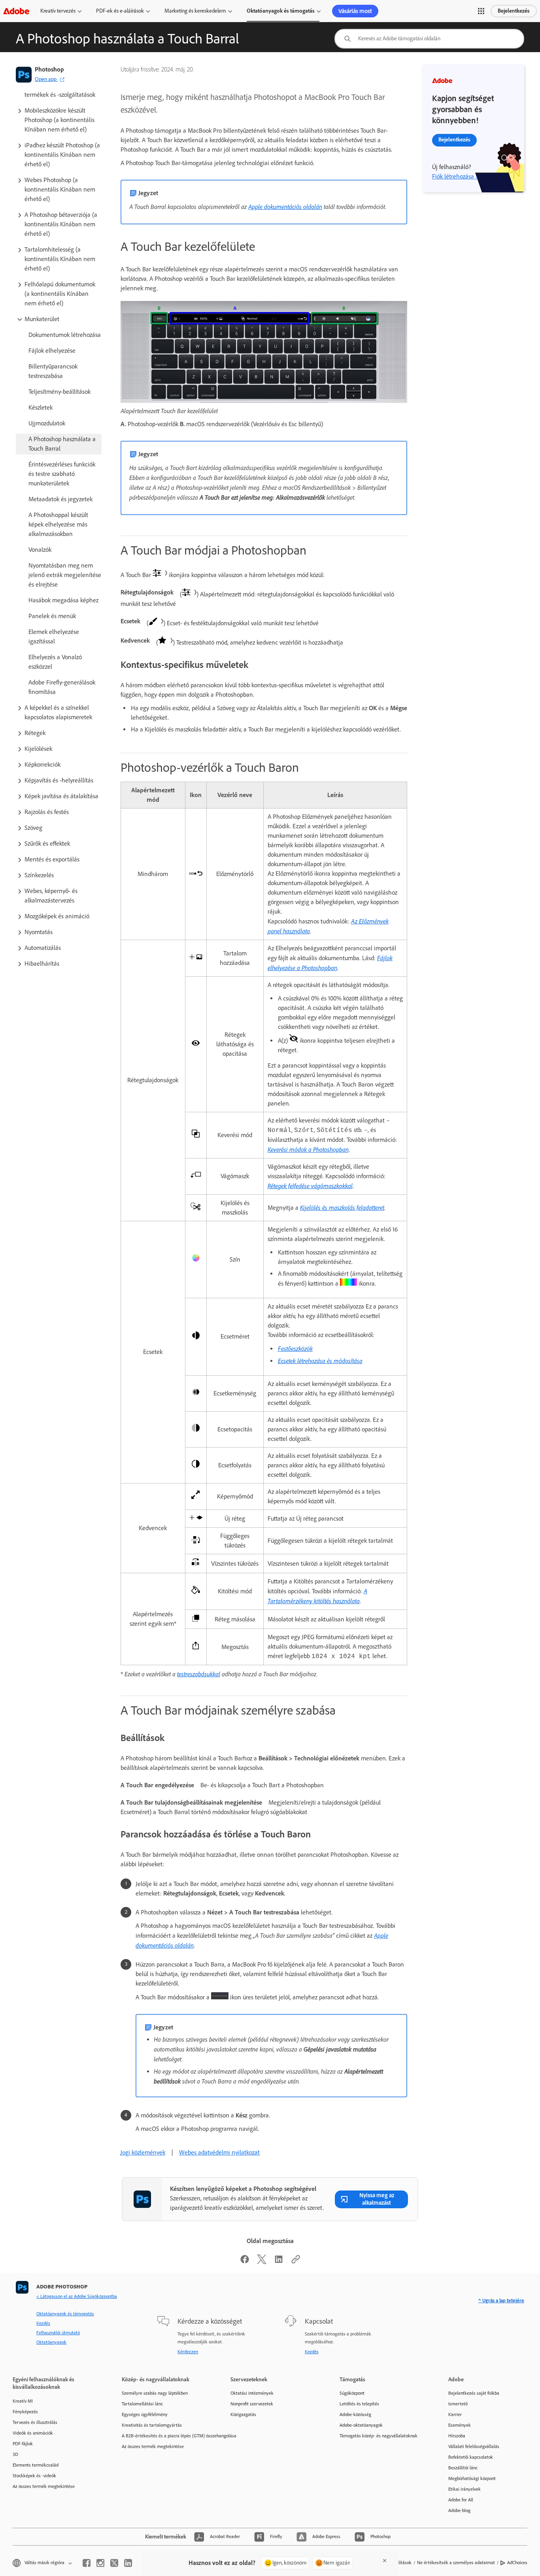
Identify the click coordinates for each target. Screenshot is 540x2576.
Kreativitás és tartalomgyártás (152, 2425)
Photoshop (49, 69)
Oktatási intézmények (252, 2393)
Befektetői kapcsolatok (471, 2457)
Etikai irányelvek (464, 2489)
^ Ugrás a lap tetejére (501, 2301)
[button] (481, 11)
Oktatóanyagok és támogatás (281, 11)
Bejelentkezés (514, 11)
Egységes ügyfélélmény (145, 2414)
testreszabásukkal (199, 1674)
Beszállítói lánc (463, 2468)
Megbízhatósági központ (472, 2478)
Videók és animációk (33, 2433)
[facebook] (87, 2563)
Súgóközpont (352, 2393)
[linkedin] (128, 2563)
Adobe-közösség (355, 2414)
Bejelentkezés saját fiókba (474, 2393)
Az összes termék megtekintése (44, 2486)
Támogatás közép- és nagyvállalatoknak (379, 2436)
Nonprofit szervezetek (252, 2404)
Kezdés (43, 2323)
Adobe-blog (459, 2510)
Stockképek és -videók (34, 2476)
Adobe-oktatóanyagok (361, 2425)
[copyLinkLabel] (296, 2262)
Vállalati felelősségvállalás (474, 2446)
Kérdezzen (188, 2352)
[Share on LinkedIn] (279, 2262)
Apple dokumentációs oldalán (285, 207)
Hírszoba (457, 2436)
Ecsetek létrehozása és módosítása (320, 1361)
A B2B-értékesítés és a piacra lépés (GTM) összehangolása (164, 2436)
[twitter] (114, 2563)
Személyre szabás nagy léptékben (155, 2393)
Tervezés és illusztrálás (35, 2422)
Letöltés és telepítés (359, 2404)
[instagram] (100, 2563)
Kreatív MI (23, 2401)
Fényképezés (25, 2412)
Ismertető (458, 2404)
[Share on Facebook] (245, 2262)
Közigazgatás (243, 2414)
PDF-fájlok (23, 2444)
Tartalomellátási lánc (142, 2404)
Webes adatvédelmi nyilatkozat (219, 2152)
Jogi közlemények (143, 2152)
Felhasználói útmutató (58, 2333)
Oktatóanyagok (51, 2342)
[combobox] (429, 39)
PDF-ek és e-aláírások (120, 11)
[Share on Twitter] (262, 2262)
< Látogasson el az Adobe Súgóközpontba (77, 2296)
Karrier (455, 2414)
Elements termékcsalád (36, 2465)
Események (460, 2425)
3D (15, 2454)
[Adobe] (16, 11)
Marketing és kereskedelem (195, 11)
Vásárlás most (355, 11)
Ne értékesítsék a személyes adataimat (456, 2563)
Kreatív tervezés (58, 11)
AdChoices (517, 2563)
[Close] (385, 2561)
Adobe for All (461, 2500)
